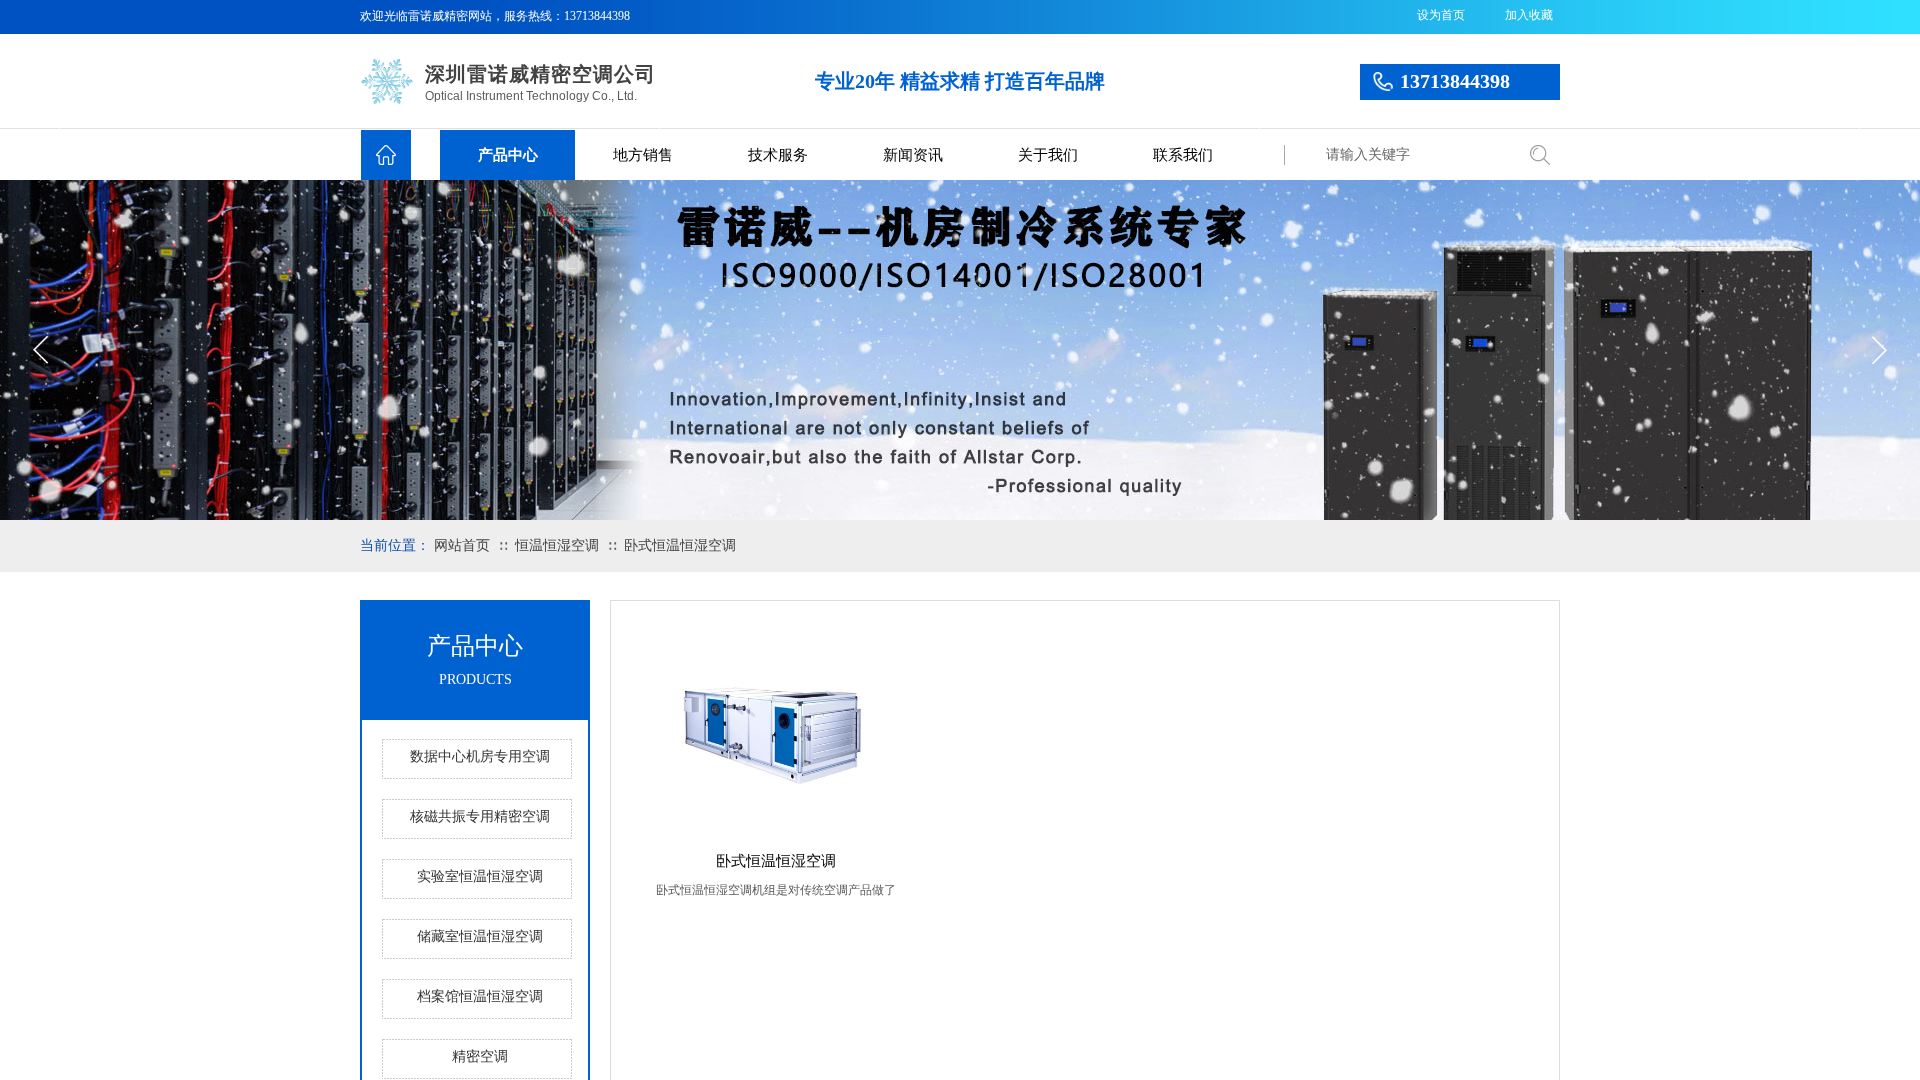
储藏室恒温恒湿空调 (480, 936)
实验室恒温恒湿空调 (480, 876)
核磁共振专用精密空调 (480, 816)
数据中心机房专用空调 (480, 756)
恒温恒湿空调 (557, 545)
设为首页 (1441, 15)
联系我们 (1183, 155)
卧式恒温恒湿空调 (680, 545)
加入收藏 (1529, 15)
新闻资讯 (913, 155)
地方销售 (643, 155)
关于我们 (1048, 155)
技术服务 (778, 155)
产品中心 (508, 155)
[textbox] (1415, 155)
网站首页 (462, 545)
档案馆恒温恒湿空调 (480, 996)
